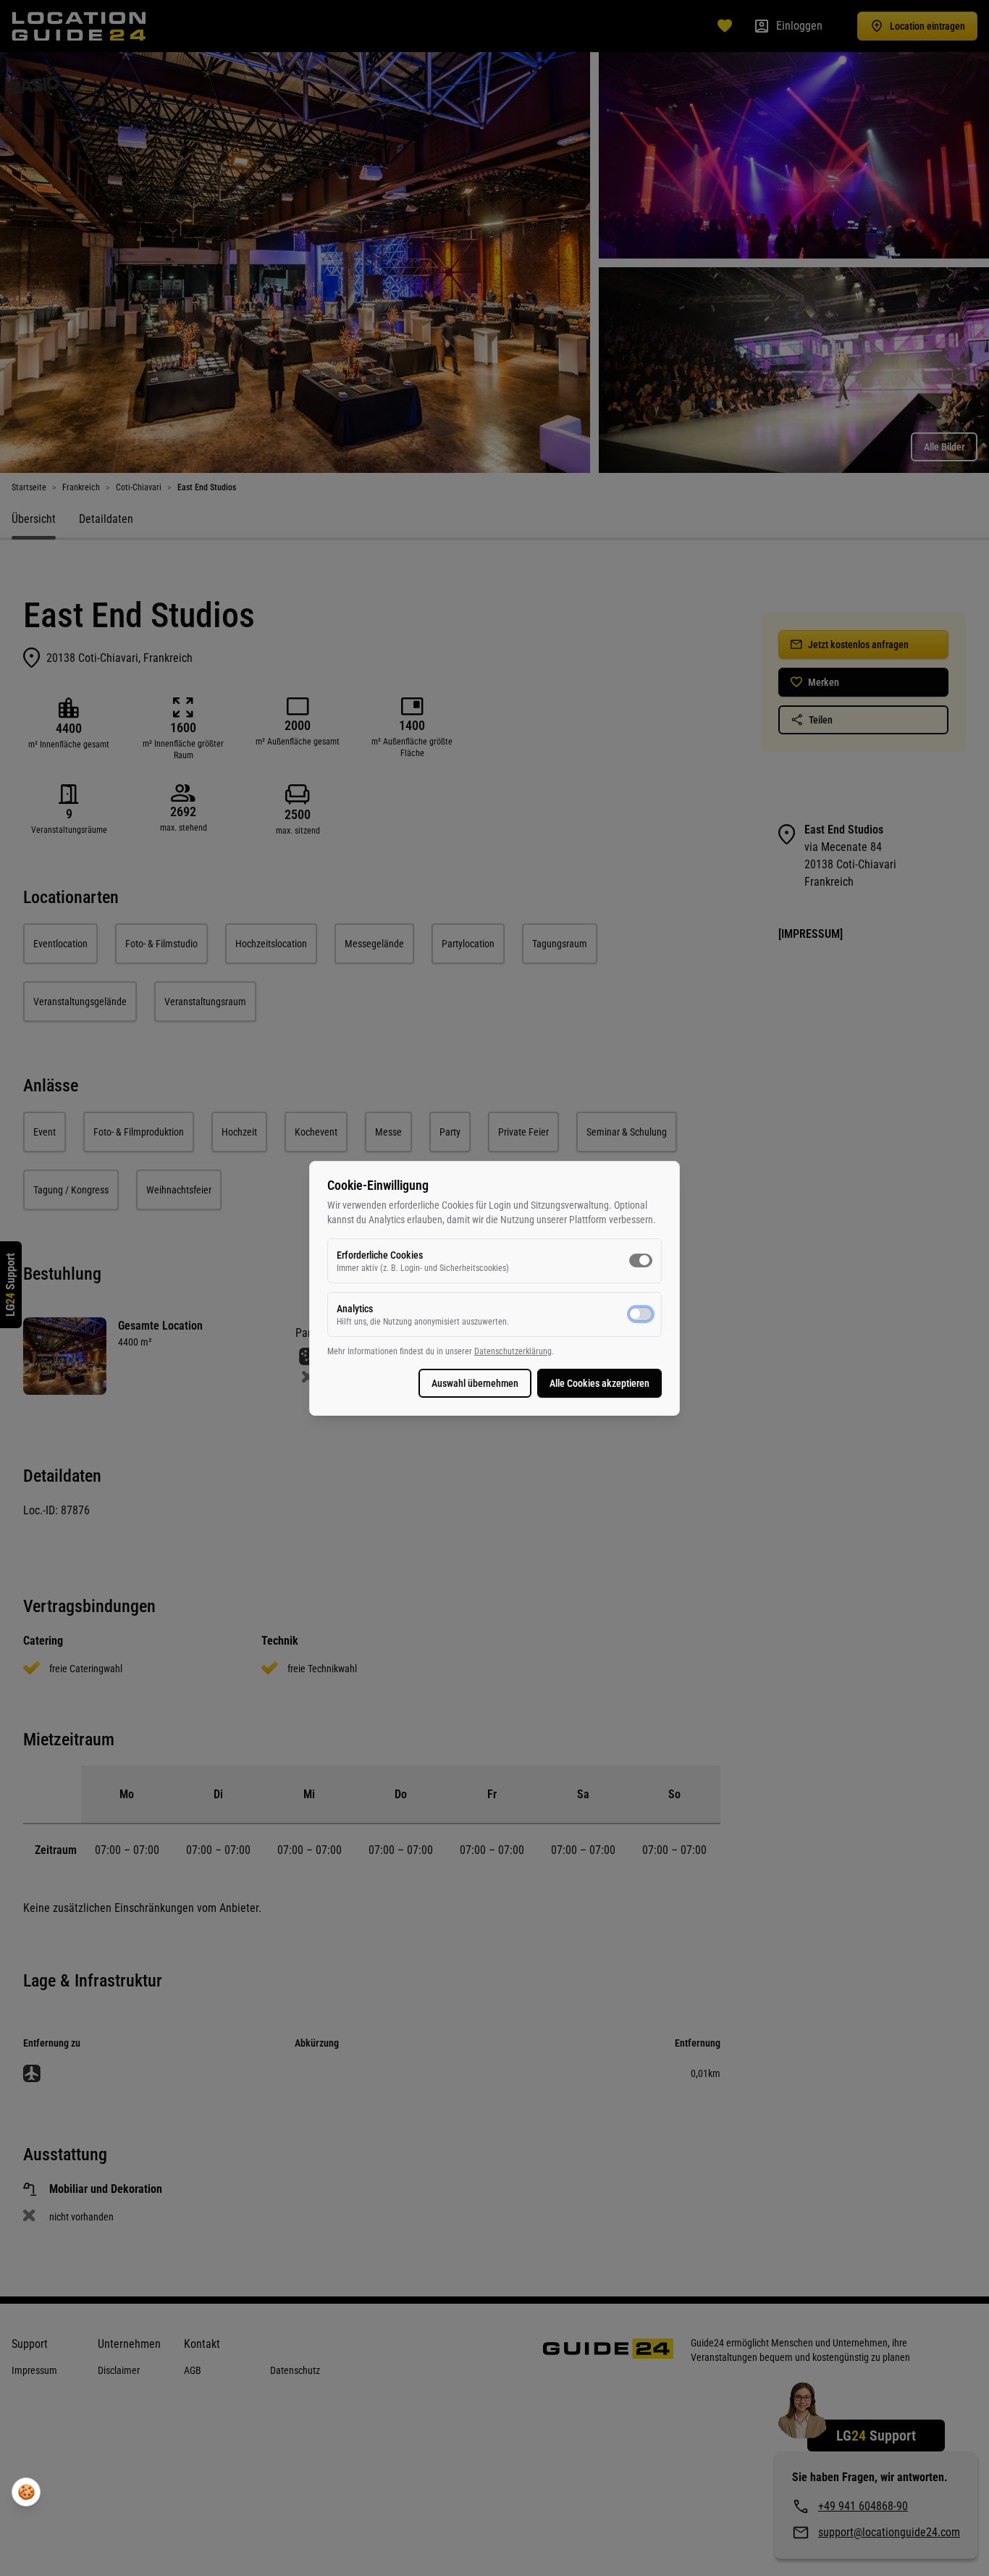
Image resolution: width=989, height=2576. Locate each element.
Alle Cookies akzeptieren (599, 1383)
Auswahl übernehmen (475, 1383)
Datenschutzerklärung (513, 1351)
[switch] (641, 1260)
